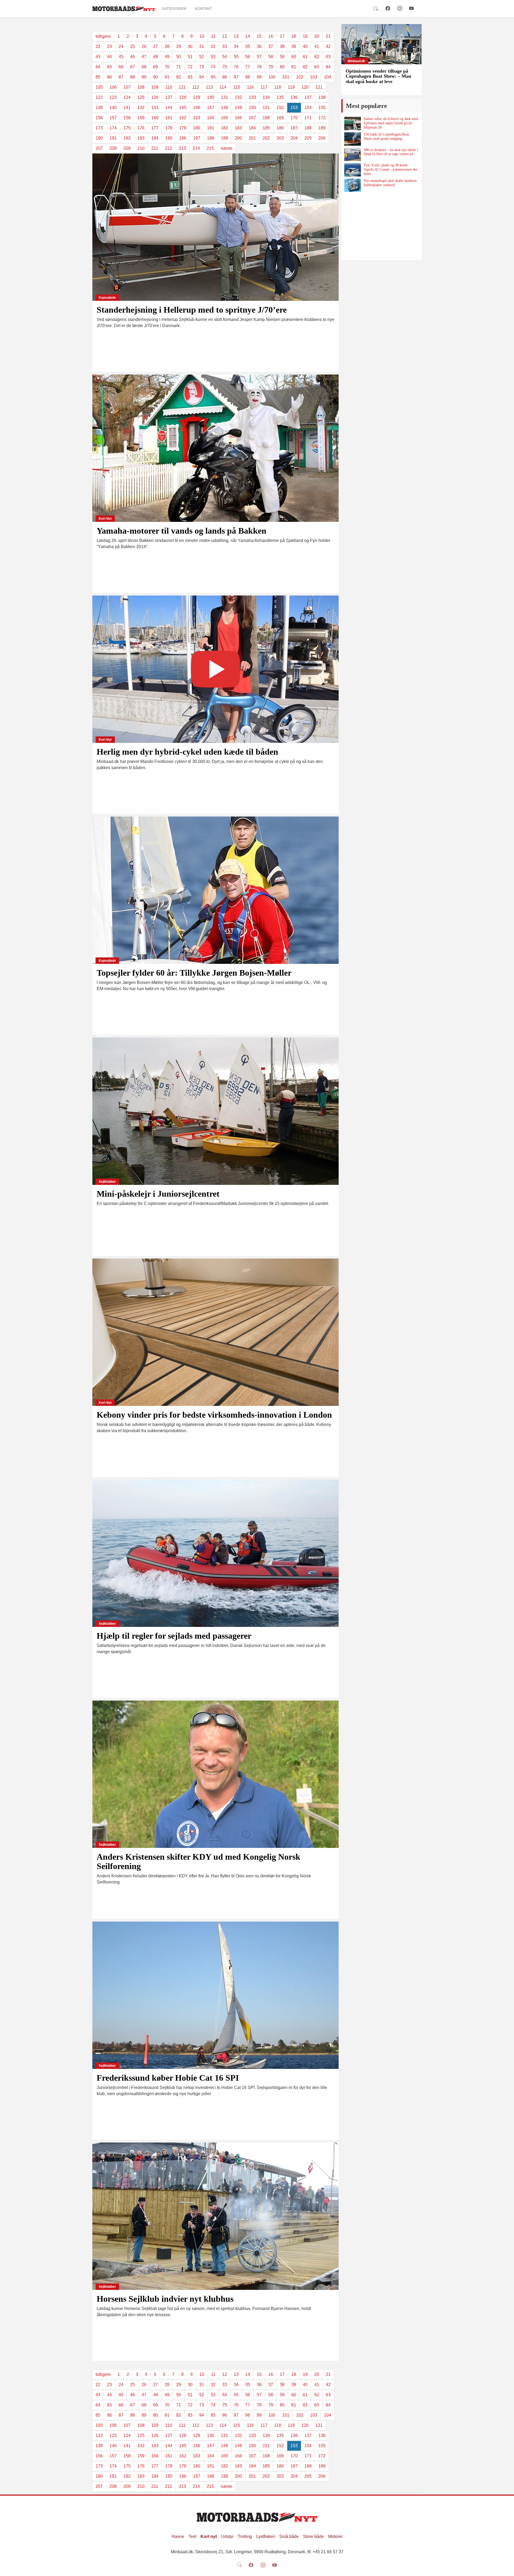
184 (252, 128)
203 (280, 138)
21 (328, 36)
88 (133, 77)
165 (224, 118)
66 (121, 67)
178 (169, 128)
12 (225, 36)
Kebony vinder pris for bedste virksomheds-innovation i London (214, 1415)
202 (266, 138)
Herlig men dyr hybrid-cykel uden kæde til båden (187, 752)
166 (238, 118)
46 (133, 57)
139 (99, 108)
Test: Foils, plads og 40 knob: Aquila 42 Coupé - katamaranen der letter (391, 169)
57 (259, 57)
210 (141, 148)
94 (202, 77)
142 (141, 108)
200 (238, 138)
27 (156, 46)
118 (278, 87)
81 (294, 67)
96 (225, 77)
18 (294, 36)
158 (127, 118)
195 (169, 138)
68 (144, 67)
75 (225, 67)
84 (328, 67)
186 (280, 128)
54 (225, 57)
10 (202, 36)
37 (271, 46)
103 (314, 77)
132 (238, 97)
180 (197, 128)
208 (113, 148)
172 (322, 118)
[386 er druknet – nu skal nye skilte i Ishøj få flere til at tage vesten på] (353, 155)
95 (213, 77)
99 (259, 77)
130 (211, 97)
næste (226, 148)
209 (127, 148)
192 (127, 138)
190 (99, 138)
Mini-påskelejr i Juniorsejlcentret (158, 1194)
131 (224, 97)
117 (264, 87)
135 (280, 97)
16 (271, 36)
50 (179, 57)
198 (211, 138)
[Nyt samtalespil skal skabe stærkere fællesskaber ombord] (353, 185)
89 (144, 77)
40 (305, 46)
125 (141, 97)
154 (308, 108)
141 (127, 108)
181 (211, 128)
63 (328, 57)
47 (144, 57)
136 (294, 97)
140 (113, 108)
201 (252, 138)
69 (156, 67)
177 (155, 128)
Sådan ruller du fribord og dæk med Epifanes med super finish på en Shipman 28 (391, 123)
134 (266, 97)
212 (169, 148)
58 (271, 57)
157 (113, 118)
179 (183, 128)
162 (183, 118)
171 (308, 118)
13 (236, 36)
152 (280, 108)
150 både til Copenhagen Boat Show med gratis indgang (386, 136)
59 (282, 57)
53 (213, 57)
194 (155, 138)
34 (236, 46)
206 (322, 138)
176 (141, 128)
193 (141, 138)
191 (113, 138)
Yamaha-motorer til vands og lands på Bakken (182, 531)
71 (179, 67)
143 (155, 108)
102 (300, 77)
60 (294, 57)
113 (209, 87)
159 (141, 118)
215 (210, 148)
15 (259, 36)
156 (99, 118)
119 (291, 87)
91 (167, 77)
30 (190, 46)
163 (197, 118)
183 (238, 128)
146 (197, 108)
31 (202, 46)
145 (183, 108)
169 (280, 118)
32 (213, 46)
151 (266, 108)
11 (213, 36)
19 (305, 36)
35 (248, 46)
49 (167, 57)
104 (328, 77)
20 (317, 36)
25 (133, 46)
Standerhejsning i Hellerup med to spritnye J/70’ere (192, 310)
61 (305, 57)
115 (237, 87)
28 (167, 46)
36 (259, 46)
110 (169, 87)
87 (121, 77)
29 (179, 46)
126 (155, 97)
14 (248, 36)
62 (317, 57)
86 (109, 77)
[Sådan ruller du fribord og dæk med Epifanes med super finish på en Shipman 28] (353, 123)
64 (98, 67)
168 (266, 118)
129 (197, 97)
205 (308, 138)
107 (127, 87)
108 (141, 87)
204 (294, 138)
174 (113, 128)
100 (272, 77)
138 (322, 97)
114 (223, 87)
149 (238, 108)
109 (155, 87)
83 (317, 67)
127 (169, 97)
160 (155, 118)
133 (252, 97)
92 (179, 77)
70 (167, 67)
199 (224, 138)
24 (121, 46)
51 (190, 57)
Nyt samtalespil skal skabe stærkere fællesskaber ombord (390, 183)
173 (99, 128)
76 (236, 67)
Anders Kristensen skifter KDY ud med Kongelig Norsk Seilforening (199, 1861)
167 (252, 118)
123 (113, 97)
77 (248, 67)
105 (99, 87)
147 (211, 108)
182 (224, 128)
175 (127, 128)
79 (271, 67)
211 (155, 148)
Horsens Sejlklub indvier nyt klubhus (165, 2299)
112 (196, 87)
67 (133, 67)
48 (156, 57)
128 (183, 97)
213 (182, 148)
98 (248, 77)
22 (98, 46)
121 (319, 87)
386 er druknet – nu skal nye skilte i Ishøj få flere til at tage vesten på (391, 152)
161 (169, 118)
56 (248, 57)
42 (328, 46)
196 (183, 138)
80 (282, 67)
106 (113, 87)
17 (282, 36)
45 (121, 57)
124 (127, 97)
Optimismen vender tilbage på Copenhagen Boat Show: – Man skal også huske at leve (378, 76)
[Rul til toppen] (506, 2568)
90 (156, 77)
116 (250, 87)
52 (202, 57)
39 (294, 46)
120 (305, 87)
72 (190, 67)
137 (308, 97)
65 (109, 67)
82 (305, 67)
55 (236, 57)
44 (109, 57)
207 (99, 148)
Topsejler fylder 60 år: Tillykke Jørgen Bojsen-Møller (194, 973)
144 (169, 108)
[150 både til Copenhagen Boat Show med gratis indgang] (353, 139)
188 (308, 128)
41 (317, 46)
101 (286, 77)
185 (266, 128)
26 (144, 46)
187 (294, 128)
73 (202, 67)
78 (259, 67)
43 (98, 57)
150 (252, 108)
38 (282, 46)
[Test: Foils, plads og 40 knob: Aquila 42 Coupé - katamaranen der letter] (353, 170)
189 (322, 128)
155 (322, 108)
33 (225, 46)
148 (224, 108)
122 (99, 97)
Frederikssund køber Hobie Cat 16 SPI (168, 2078)
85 (98, 77)
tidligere (103, 36)
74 (213, 67)
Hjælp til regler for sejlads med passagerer (174, 1636)
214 (196, 148)
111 (182, 87)
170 (294, 118)
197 (197, 138)
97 (236, 77)
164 (211, 118)
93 (190, 77)
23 (109, 46)
